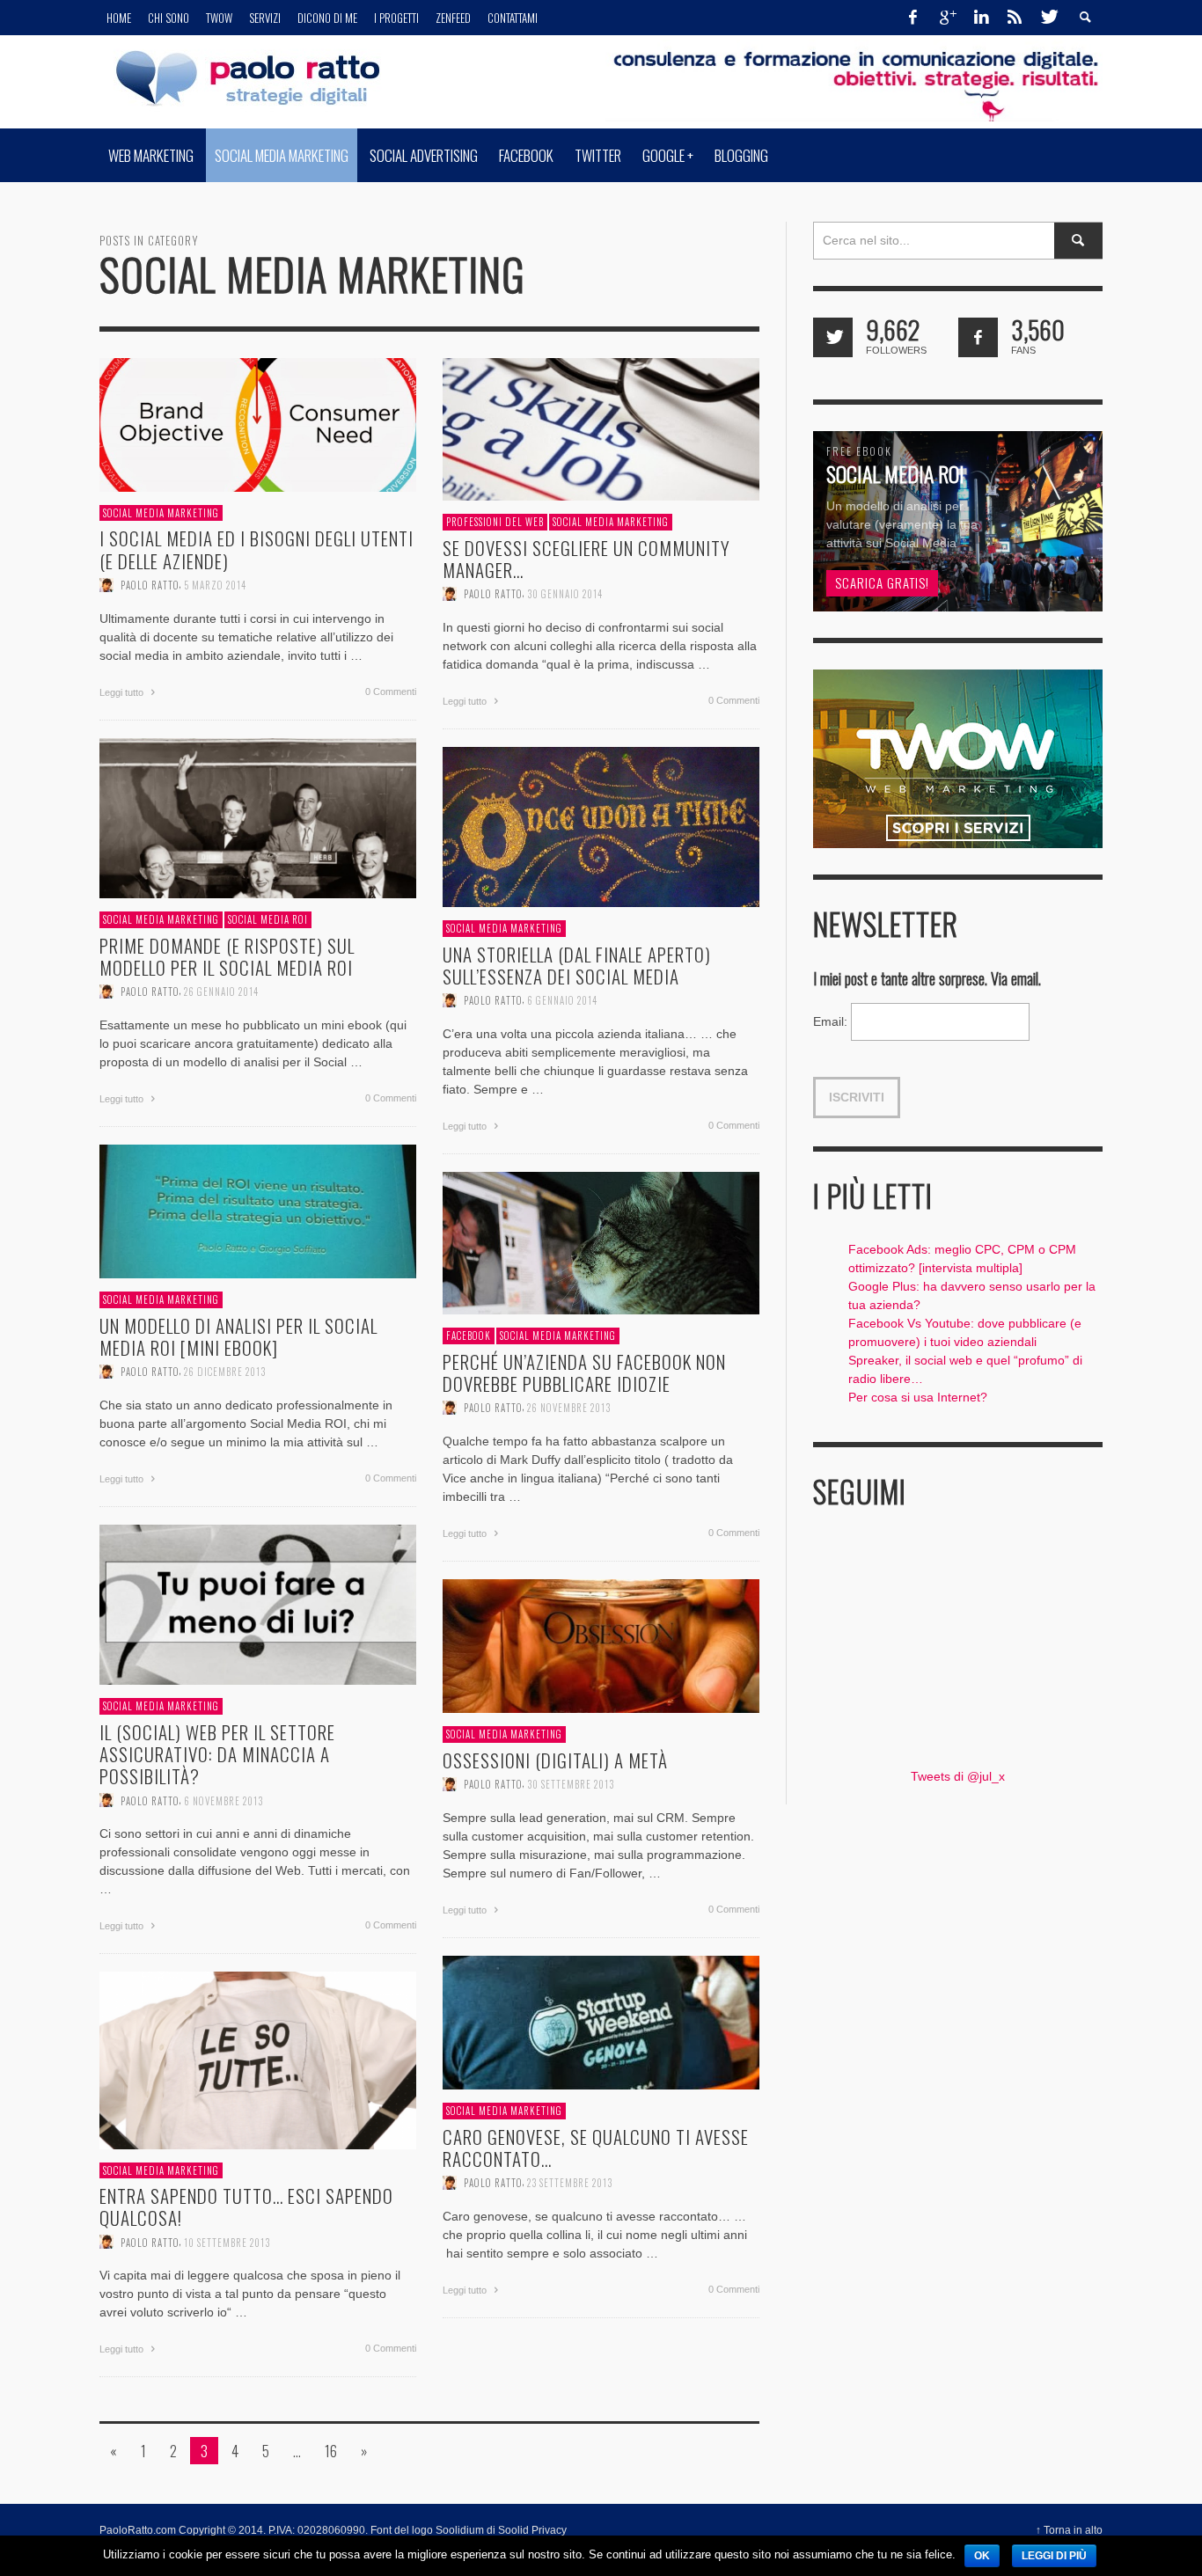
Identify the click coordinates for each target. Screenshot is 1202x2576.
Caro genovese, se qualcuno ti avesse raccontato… (596, 2147)
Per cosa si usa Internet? (918, 1397)
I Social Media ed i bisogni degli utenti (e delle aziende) (257, 549)
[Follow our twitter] (833, 337)
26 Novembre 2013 (569, 1408)
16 (331, 2451)
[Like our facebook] (978, 337)
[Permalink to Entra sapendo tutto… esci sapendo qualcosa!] (258, 2059)
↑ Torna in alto (1069, 2530)
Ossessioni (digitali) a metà (555, 1759)
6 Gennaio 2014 (562, 1000)
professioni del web (495, 522)
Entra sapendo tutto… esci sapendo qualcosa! (246, 2206)
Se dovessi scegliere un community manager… (586, 558)
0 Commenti (391, 691)
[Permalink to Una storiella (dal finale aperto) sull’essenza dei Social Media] (601, 826)
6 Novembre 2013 (224, 1800)
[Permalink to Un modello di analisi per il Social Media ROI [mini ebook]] (258, 1211)
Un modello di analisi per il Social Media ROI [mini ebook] (238, 1336)
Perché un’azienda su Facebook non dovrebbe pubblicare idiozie (584, 1372)
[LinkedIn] (981, 18)
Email (830, 1021)
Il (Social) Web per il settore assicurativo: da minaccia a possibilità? (217, 1754)
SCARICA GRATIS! (882, 582)
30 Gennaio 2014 (565, 594)
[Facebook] (913, 18)
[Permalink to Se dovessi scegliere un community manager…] (601, 428)
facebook (469, 1336)
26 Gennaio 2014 (221, 992)
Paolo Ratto (150, 584)
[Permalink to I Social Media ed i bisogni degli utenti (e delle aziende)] (258, 423)
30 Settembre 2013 (571, 1783)
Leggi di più (1054, 2556)
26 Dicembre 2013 (225, 1372)
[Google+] (947, 18)
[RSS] (1015, 18)
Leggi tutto (123, 692)
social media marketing (161, 513)
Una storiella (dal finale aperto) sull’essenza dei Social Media (577, 965)
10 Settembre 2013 (227, 2242)
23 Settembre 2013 (570, 2183)
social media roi (268, 919)
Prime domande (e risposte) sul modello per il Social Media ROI (227, 956)
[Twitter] (1048, 18)
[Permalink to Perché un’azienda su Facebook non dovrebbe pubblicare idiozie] (601, 1242)
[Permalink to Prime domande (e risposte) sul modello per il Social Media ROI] (258, 817)
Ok (982, 2556)
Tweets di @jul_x (958, 1776)
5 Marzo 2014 (215, 584)
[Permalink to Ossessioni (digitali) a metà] (601, 1645)
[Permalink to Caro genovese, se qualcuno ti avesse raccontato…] (601, 2022)
